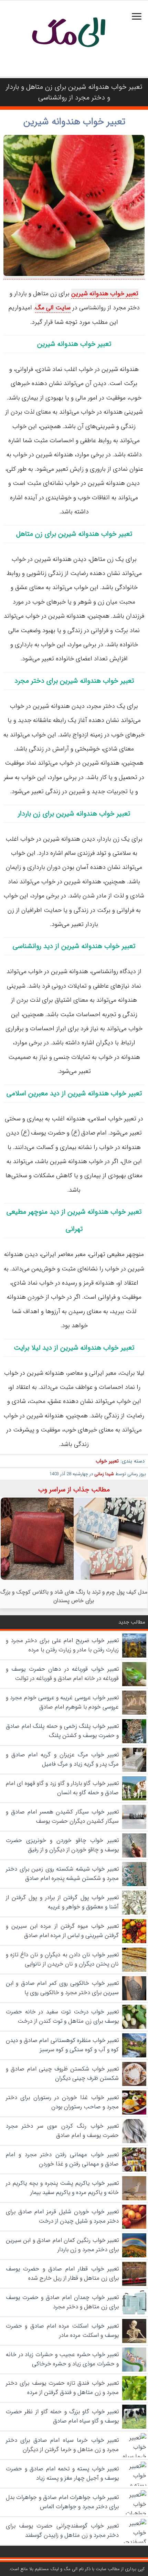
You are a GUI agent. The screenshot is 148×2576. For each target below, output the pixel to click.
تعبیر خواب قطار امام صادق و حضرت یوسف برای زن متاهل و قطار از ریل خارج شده (62, 2274)
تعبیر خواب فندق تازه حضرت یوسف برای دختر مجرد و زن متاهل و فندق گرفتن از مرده (62, 2388)
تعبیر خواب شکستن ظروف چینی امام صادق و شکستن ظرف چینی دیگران (62, 2074)
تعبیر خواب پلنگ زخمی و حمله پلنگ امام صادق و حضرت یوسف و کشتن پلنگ (62, 1731)
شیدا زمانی (104, 1474)
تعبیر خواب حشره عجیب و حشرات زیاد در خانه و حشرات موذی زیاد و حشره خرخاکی (62, 2359)
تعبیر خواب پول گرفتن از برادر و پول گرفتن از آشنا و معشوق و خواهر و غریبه (62, 1902)
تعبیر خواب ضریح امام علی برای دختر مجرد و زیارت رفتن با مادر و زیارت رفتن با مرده (62, 1645)
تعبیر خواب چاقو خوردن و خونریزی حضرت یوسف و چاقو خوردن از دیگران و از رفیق (62, 1845)
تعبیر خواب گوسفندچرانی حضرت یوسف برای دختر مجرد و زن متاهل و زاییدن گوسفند (62, 2531)
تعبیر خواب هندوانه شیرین (74, 122)
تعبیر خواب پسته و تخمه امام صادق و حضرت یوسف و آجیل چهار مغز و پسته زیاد (62, 2473)
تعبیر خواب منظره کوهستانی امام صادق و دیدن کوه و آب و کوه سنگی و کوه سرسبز (62, 2045)
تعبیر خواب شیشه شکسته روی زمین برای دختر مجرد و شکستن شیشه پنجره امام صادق (62, 1874)
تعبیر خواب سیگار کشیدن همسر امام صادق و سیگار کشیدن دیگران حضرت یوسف (62, 1817)
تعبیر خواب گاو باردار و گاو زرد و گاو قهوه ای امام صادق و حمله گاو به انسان (62, 1788)
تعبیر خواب (107, 1461)
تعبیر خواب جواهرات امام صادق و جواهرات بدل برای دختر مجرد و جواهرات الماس (62, 2502)
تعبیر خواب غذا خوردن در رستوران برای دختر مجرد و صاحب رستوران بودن (62, 2102)
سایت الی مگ (53, 308)
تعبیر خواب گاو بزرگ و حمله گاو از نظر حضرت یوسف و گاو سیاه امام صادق (62, 2416)
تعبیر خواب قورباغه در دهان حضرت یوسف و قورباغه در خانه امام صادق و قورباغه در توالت (62, 1674)
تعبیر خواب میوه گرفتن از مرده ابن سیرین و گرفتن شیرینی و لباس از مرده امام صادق (62, 1931)
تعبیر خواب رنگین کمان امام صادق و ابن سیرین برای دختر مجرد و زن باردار (62, 2245)
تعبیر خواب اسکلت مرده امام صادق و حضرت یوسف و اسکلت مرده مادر (62, 2331)
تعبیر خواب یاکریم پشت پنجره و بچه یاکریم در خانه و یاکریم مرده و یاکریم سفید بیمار (62, 2188)
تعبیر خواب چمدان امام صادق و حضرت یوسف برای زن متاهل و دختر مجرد (62, 2302)
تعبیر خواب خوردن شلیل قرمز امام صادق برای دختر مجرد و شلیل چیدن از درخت (62, 2216)
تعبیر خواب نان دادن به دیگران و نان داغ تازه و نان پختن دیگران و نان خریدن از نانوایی (62, 1959)
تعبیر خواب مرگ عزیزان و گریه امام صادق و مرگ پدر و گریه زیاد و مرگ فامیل (62, 1759)
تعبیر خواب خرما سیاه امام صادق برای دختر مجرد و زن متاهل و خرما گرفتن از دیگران (62, 2445)
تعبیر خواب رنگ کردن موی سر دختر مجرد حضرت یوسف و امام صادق (62, 2131)
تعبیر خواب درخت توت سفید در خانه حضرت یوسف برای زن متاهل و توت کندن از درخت (62, 2016)
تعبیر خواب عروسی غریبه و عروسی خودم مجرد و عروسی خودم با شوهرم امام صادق (62, 1702)
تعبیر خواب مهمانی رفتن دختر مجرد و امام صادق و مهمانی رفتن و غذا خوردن (62, 2159)
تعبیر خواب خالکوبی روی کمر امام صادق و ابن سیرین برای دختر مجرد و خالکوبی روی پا (62, 1988)
